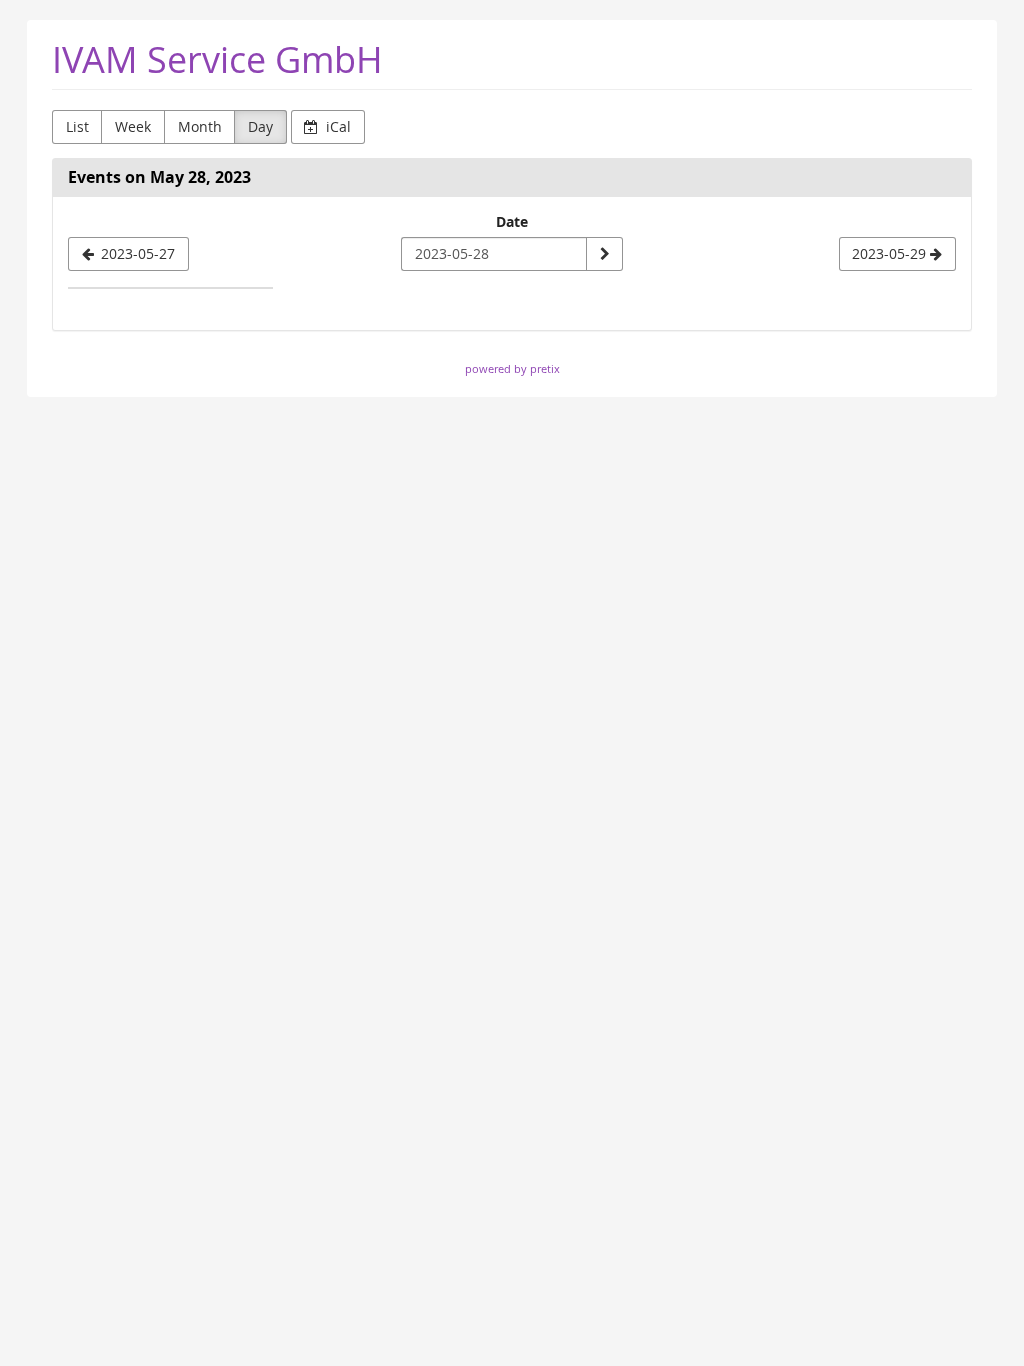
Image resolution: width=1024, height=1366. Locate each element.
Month (200, 126)
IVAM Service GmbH (217, 59)
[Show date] (604, 254)
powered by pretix (512, 368)
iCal (336, 126)
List (77, 126)
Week (133, 126)
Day (260, 126)
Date (512, 221)
